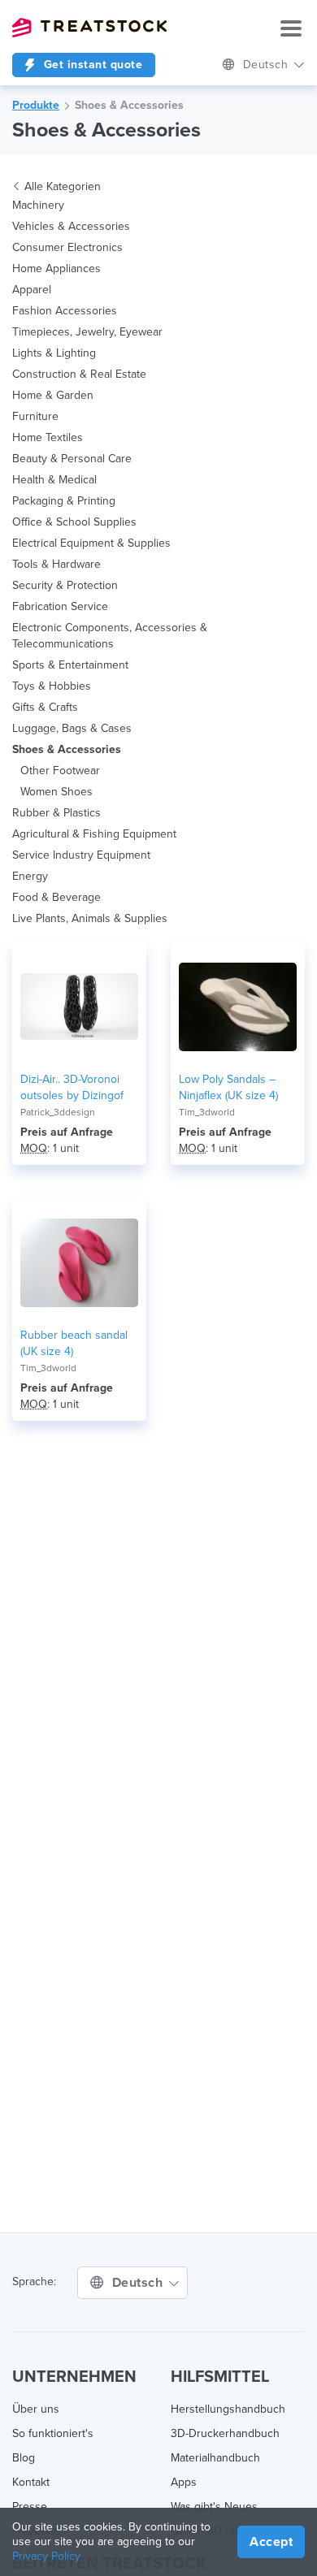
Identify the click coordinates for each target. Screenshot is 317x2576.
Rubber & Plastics (56, 813)
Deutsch (267, 65)
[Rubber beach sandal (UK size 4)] (79, 1262)
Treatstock (89, 28)
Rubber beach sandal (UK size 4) (74, 1343)
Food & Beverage (56, 897)
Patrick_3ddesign (58, 1112)
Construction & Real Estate (79, 374)
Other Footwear (60, 771)
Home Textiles (48, 437)
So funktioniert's (53, 2433)
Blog (24, 2458)
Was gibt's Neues (214, 2507)
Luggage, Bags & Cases (72, 728)
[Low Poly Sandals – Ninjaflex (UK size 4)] (238, 1007)
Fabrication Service (60, 606)
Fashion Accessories (65, 311)
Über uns (36, 2409)
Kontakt (31, 2482)
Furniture (35, 416)
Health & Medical (54, 480)
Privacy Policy (46, 2556)
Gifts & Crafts (45, 707)
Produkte (36, 105)
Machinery (38, 205)
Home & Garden (53, 395)
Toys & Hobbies (52, 686)
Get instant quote (91, 65)
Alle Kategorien (63, 186)
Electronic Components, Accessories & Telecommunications (110, 636)
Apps (184, 2482)
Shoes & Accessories (129, 105)
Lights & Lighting (54, 353)
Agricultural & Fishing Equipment (94, 834)
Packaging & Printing (64, 501)
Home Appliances (56, 268)
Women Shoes (56, 792)
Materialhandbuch (215, 2458)
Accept (271, 2542)
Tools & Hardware (56, 564)
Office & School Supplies (74, 522)
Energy (30, 876)
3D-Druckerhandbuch (225, 2433)
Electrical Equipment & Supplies (91, 543)
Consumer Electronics (67, 247)
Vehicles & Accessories (71, 226)
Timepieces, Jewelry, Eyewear (87, 332)
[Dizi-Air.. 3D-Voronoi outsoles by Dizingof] (79, 1007)
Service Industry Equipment (81, 855)
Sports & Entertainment (70, 665)
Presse (30, 2507)
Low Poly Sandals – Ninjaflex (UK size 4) (228, 1087)
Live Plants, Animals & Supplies (90, 918)
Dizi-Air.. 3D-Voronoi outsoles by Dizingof (72, 1087)
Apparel (32, 290)
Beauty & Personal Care (72, 459)
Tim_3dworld (207, 1112)
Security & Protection (65, 585)
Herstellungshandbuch (228, 2409)
